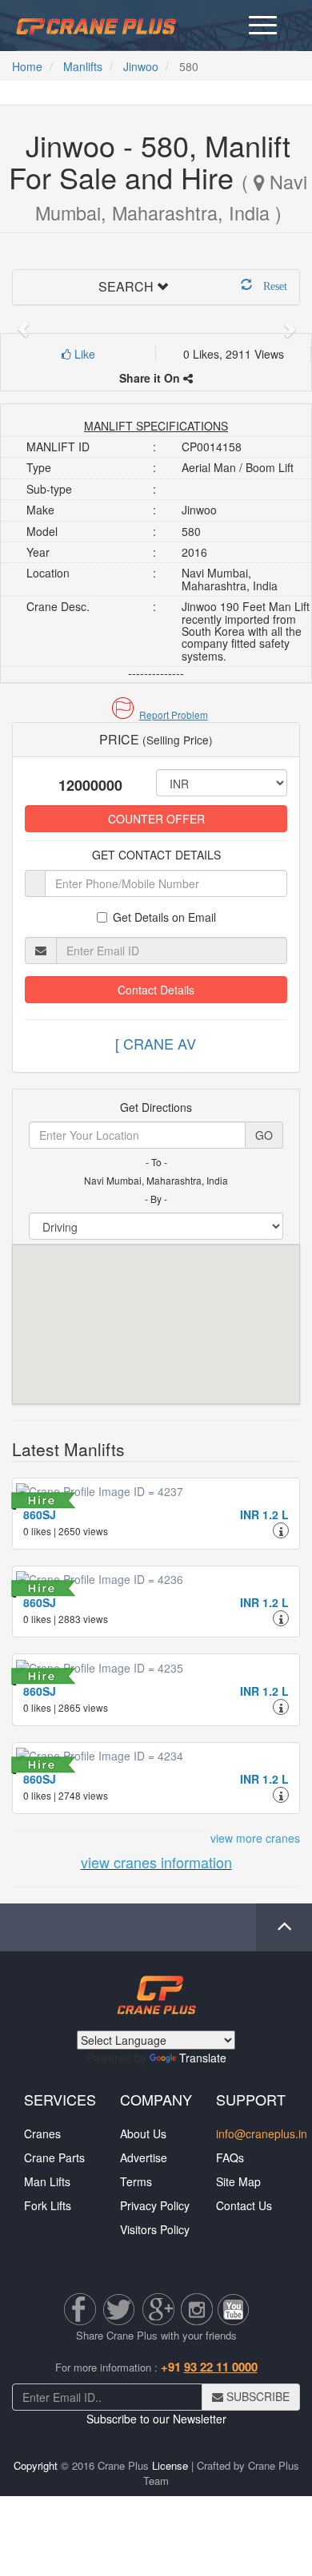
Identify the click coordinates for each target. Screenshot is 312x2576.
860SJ (40, 1514)
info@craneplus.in (262, 2133)
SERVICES (60, 2099)
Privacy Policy (155, 2205)
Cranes (42, 2133)
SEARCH (126, 286)
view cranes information (156, 1862)
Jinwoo (141, 66)
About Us (143, 2133)
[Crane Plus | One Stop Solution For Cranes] (96, 24)
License (170, 2465)
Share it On (151, 378)
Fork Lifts (48, 2205)
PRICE (156, 739)
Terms (136, 2181)
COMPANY (156, 2099)
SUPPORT (251, 2099)
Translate (203, 2058)
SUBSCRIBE (256, 2396)
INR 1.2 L (264, 1514)
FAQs (230, 2157)
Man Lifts (47, 2181)
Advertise (144, 2157)
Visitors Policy (155, 2229)
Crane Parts (54, 2157)
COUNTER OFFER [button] (156, 819)
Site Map (238, 2181)
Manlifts (83, 66)
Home (27, 66)
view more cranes (255, 1838)
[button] (156, 714)
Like (83, 354)
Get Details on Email (164, 917)
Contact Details (156, 990)
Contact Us (244, 2205)
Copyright (36, 2465)
